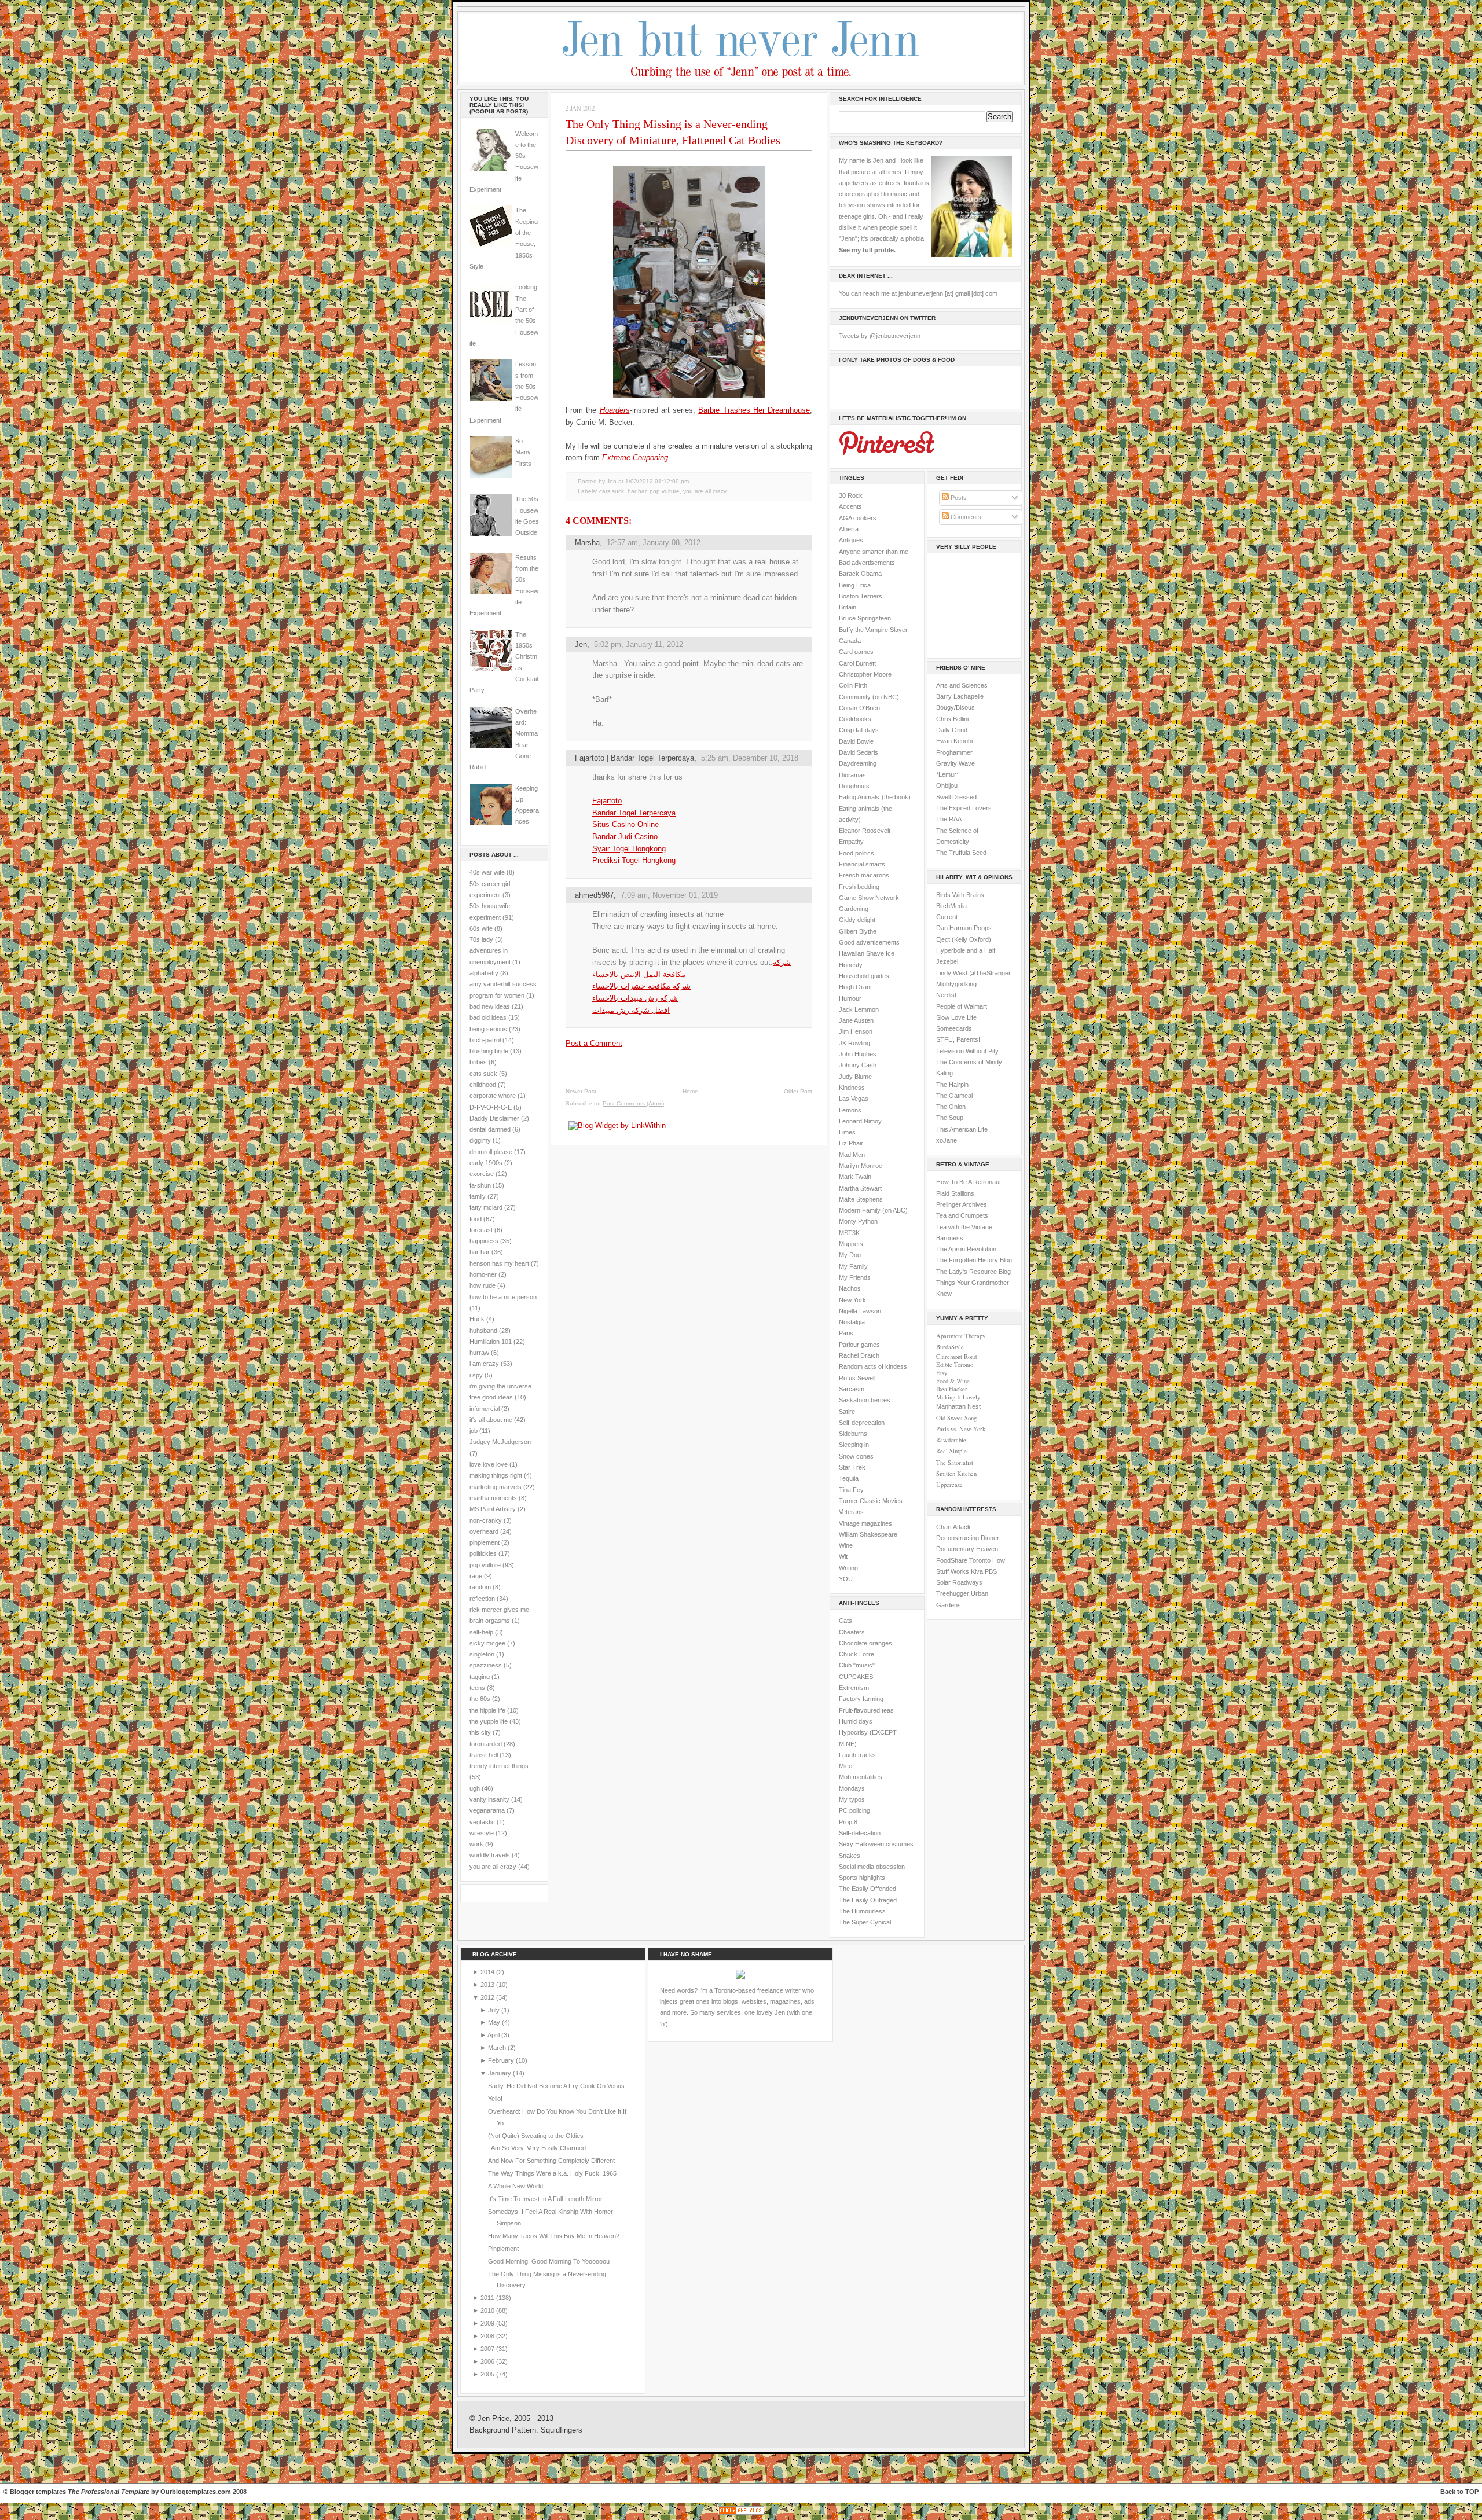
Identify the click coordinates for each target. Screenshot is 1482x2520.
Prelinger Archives (962, 1204)
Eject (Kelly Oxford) (964, 939)
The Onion (951, 1107)
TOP (1472, 2492)
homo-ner (483, 1274)
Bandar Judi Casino (625, 837)
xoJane (947, 1140)
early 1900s (486, 1163)
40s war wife (487, 872)
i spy (476, 1375)
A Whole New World (516, 2186)
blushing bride (489, 1051)
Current (947, 917)
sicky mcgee (487, 1643)
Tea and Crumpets (962, 1215)
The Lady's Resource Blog (973, 1272)
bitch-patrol (485, 1040)
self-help (481, 1632)
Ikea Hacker (952, 1389)
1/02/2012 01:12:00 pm (657, 481)
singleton (482, 1654)
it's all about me (491, 1420)
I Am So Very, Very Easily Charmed (537, 2148)
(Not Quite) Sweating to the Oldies (536, 2136)
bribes (478, 1062)
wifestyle (482, 1833)
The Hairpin (952, 1085)
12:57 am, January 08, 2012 (654, 543)
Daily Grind (952, 730)
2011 (488, 2298)
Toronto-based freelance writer (757, 1990)
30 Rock (851, 495)
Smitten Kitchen (956, 1474)
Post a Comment (594, 1043)
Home (690, 1091)
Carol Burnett (857, 663)
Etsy (942, 1373)
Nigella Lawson (860, 1311)
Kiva (977, 1571)
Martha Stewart (860, 1188)
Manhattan (958, 1406)
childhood (483, 1085)
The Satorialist (955, 1463)
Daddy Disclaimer (494, 1118)
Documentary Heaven (967, 1549)
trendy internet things (499, 1766)
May (495, 2022)
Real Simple (951, 1451)
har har (480, 1252)
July (495, 2010)
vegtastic (482, 1822)
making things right (496, 1475)
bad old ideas (488, 1017)
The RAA (949, 819)
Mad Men (852, 1155)
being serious (488, 1029)
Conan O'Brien (859, 708)
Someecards (954, 1028)
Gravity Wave (955, 763)
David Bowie (856, 741)
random (480, 1587)
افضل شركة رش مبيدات (631, 1010)
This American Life (962, 1129)
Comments (965, 517)
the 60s (480, 1699)
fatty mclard (486, 1207)
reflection (482, 1599)
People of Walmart (962, 1006)
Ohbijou (947, 785)
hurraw (479, 1353)
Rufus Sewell (857, 1378)
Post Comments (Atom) (633, 1103)
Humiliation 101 (491, 1342)
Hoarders (615, 410)
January (500, 2073)
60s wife (481, 928)
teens (477, 1688)
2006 (488, 2361)
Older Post (798, 1091)
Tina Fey (851, 1490)
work (476, 1844)
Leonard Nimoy (860, 1121)
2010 (488, 2310)
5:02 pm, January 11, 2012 (639, 644)
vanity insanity (489, 1799)
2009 (488, 2323)
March (498, 2048)
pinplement (485, 1542)
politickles (483, 1553)
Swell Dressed (956, 797)
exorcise (482, 1174)
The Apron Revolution (966, 1249)
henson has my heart (499, 1263)
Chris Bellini (952, 719)
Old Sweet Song (956, 1418)
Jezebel (947, 961)
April (494, 2035)
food (476, 1219)
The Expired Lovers (964, 808)
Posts (958, 498)
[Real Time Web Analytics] (741, 2515)
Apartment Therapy (961, 1336)
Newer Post (581, 1091)
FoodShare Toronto (963, 1560)
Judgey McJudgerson (500, 1442)
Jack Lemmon (859, 1009)
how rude (483, 1285)
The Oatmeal (954, 1096)
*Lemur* (947, 774)
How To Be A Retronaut (969, 1182)
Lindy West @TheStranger (973, 973)
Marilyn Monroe (861, 1166)
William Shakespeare (868, 1534)
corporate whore (493, 1096)
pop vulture (485, 1565)
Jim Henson (856, 1031)
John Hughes (858, 1054)
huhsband (483, 1331)
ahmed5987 (594, 895)
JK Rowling (854, 1043)
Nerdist (946, 995)
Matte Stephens (861, 1199)
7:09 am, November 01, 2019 (669, 895)
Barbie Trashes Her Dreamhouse (754, 410)
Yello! (495, 2099)
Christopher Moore (865, 674)
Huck (477, 1319)
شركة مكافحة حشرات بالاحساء (641, 986)
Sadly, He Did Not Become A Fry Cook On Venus (556, 2086)
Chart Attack (953, 1527)
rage (476, 1576)
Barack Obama (860, 574)
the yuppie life (489, 1721)
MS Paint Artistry (493, 1509)
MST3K (849, 1233)
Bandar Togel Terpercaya (634, 813)
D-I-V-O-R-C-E (491, 1107)
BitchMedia (951, 906)
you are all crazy (493, 1867)
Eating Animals (859, 797)
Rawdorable (951, 1440)
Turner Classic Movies (871, 1501)
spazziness (486, 1665)
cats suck (483, 1074)
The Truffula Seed (961, 853)
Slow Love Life (956, 1017)
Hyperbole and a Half (966, 950)
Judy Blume (855, 1077)
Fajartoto (607, 801)
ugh (475, 1788)
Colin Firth (853, 685)
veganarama (487, 1810)
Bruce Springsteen (865, 618)
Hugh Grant (855, 987)
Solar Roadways (959, 1582)
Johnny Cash (858, 1065)
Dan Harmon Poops (964, 928)
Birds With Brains (960, 895)
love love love (489, 1464)
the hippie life (487, 1710)
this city (480, 1732)
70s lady (481, 939)
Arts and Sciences (962, 685)
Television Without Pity (967, 1051)
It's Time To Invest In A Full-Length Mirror (545, 2199)
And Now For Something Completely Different (551, 2161)
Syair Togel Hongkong (629, 849)
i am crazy (484, 1364)
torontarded (486, 1744)
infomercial (485, 1409)
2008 (488, 2336)
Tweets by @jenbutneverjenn (880, 336)
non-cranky (486, 1520)
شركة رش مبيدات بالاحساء (635, 998)
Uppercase (949, 1485)
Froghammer (954, 752)
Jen (581, 644)
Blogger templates (38, 2492)
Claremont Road (956, 1357)
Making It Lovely (958, 1397)
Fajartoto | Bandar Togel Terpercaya (634, 758)
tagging (480, 1677)
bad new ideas (490, 1006)
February (502, 2060)
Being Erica (855, 585)
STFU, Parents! (958, 1039)
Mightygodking (956, 984)
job (474, 1431)
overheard (484, 1531)
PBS (991, 1571)
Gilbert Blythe (858, 931)
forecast (481, 1230)
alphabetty (484, 973)
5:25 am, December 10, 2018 (750, 758)
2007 (488, 2349)
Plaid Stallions (955, 1193)
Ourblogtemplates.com (196, 2492)
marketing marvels (496, 1487)
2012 (488, 1997)
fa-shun (480, 1185)
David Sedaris (859, 752)
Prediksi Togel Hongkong (634, 860)
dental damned (490, 1129)
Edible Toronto (955, 1365)
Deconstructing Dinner (968, 1538)
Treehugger (953, 1593)
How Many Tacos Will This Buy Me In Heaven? (554, 2236)
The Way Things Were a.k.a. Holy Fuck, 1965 (552, 2173)
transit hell (484, 1755)
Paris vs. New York (961, 1429)
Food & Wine (953, 1381)
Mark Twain (855, 1177)
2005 (488, 2374)
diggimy (480, 1140)
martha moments (493, 1498)
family (478, 1196)
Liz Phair (851, 1143)
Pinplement (503, 2249)
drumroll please (491, 1152)
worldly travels (490, 1855)
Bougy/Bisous (955, 707)
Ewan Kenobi (954, 741)
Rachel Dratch (859, 1355)
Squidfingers (562, 2430)
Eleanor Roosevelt (865, 831)
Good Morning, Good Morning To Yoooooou (549, 2261)
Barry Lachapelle (960, 696)
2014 (488, 1972)
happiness (484, 1241)
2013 (488, 1985)
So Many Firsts (523, 452)
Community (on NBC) (869, 697)
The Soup (950, 1118)
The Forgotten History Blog (974, 1260)
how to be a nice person (503, 1297)
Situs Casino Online (626, 824)
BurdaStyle (950, 1347)
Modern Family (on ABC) (873, 1210)
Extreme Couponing (635, 458)
